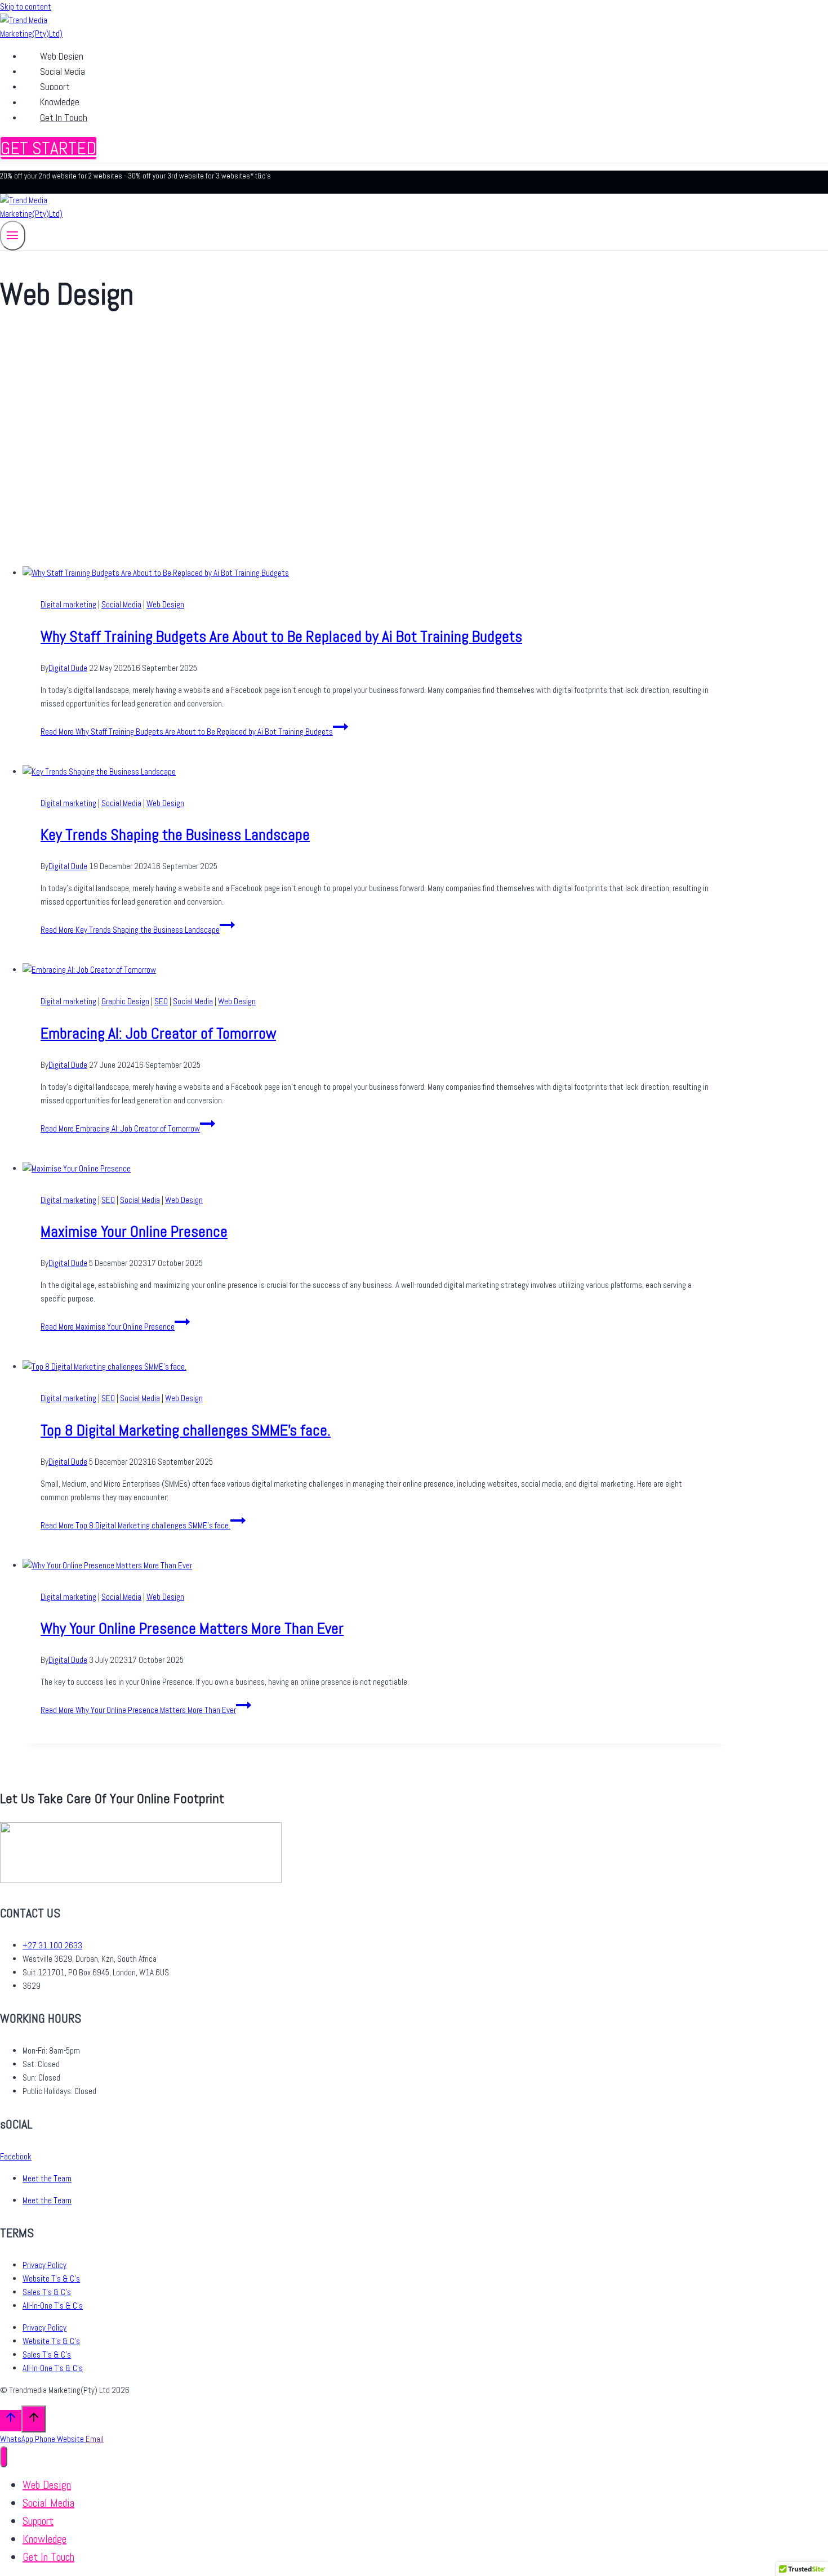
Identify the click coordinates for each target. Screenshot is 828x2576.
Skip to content (26, 6)
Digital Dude (68, 668)
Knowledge (60, 102)
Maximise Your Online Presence (134, 1231)
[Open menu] (13, 236)
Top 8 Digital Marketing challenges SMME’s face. (186, 1430)
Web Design (62, 56)
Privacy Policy (44, 2265)
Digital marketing (68, 604)
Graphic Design (125, 1001)
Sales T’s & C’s (47, 2292)
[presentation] (375, 573)
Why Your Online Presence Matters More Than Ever (192, 1628)
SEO (161, 1001)
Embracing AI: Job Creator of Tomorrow (158, 1033)
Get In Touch (64, 118)
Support (55, 87)
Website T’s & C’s (51, 2278)
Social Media (63, 71)
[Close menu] (4, 2457)
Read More (187, 732)
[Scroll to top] (11, 2420)
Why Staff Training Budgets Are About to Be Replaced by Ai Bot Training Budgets (281, 636)
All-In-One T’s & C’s (53, 2306)
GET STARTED (48, 148)
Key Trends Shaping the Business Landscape (175, 835)
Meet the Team (47, 2178)
